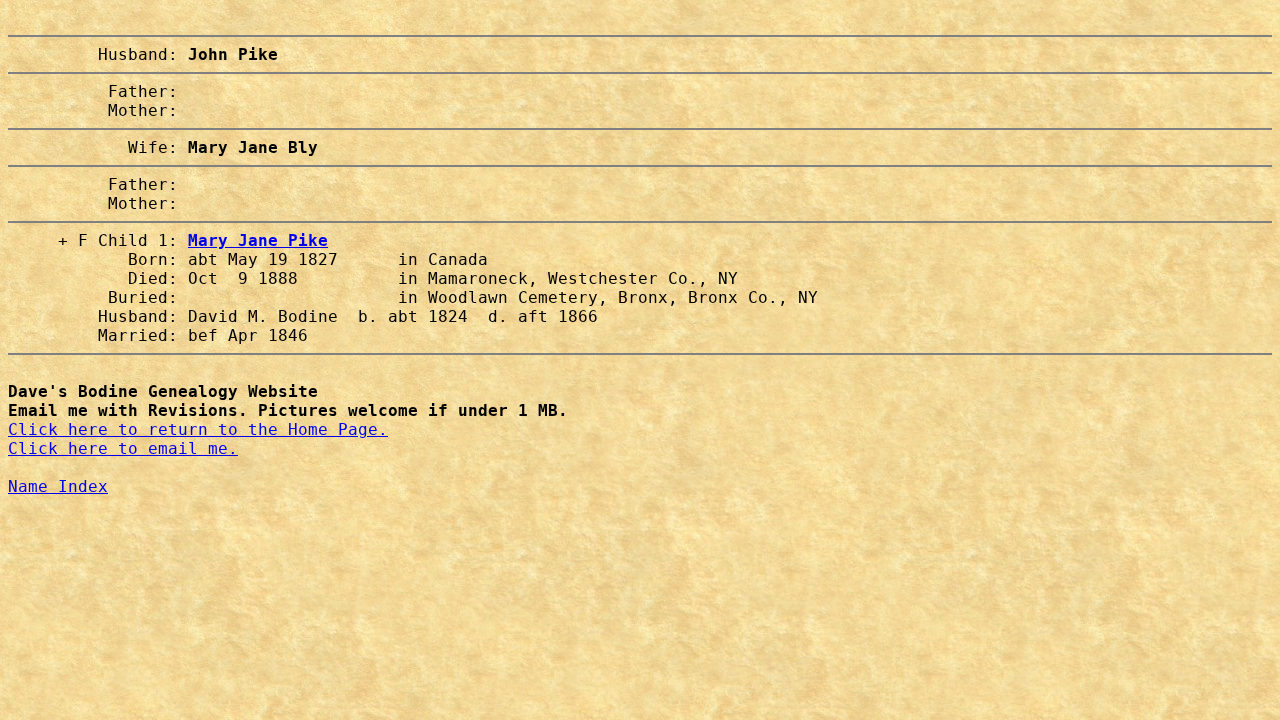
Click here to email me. (123, 448)
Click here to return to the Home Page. (198, 429)
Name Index (58, 486)
